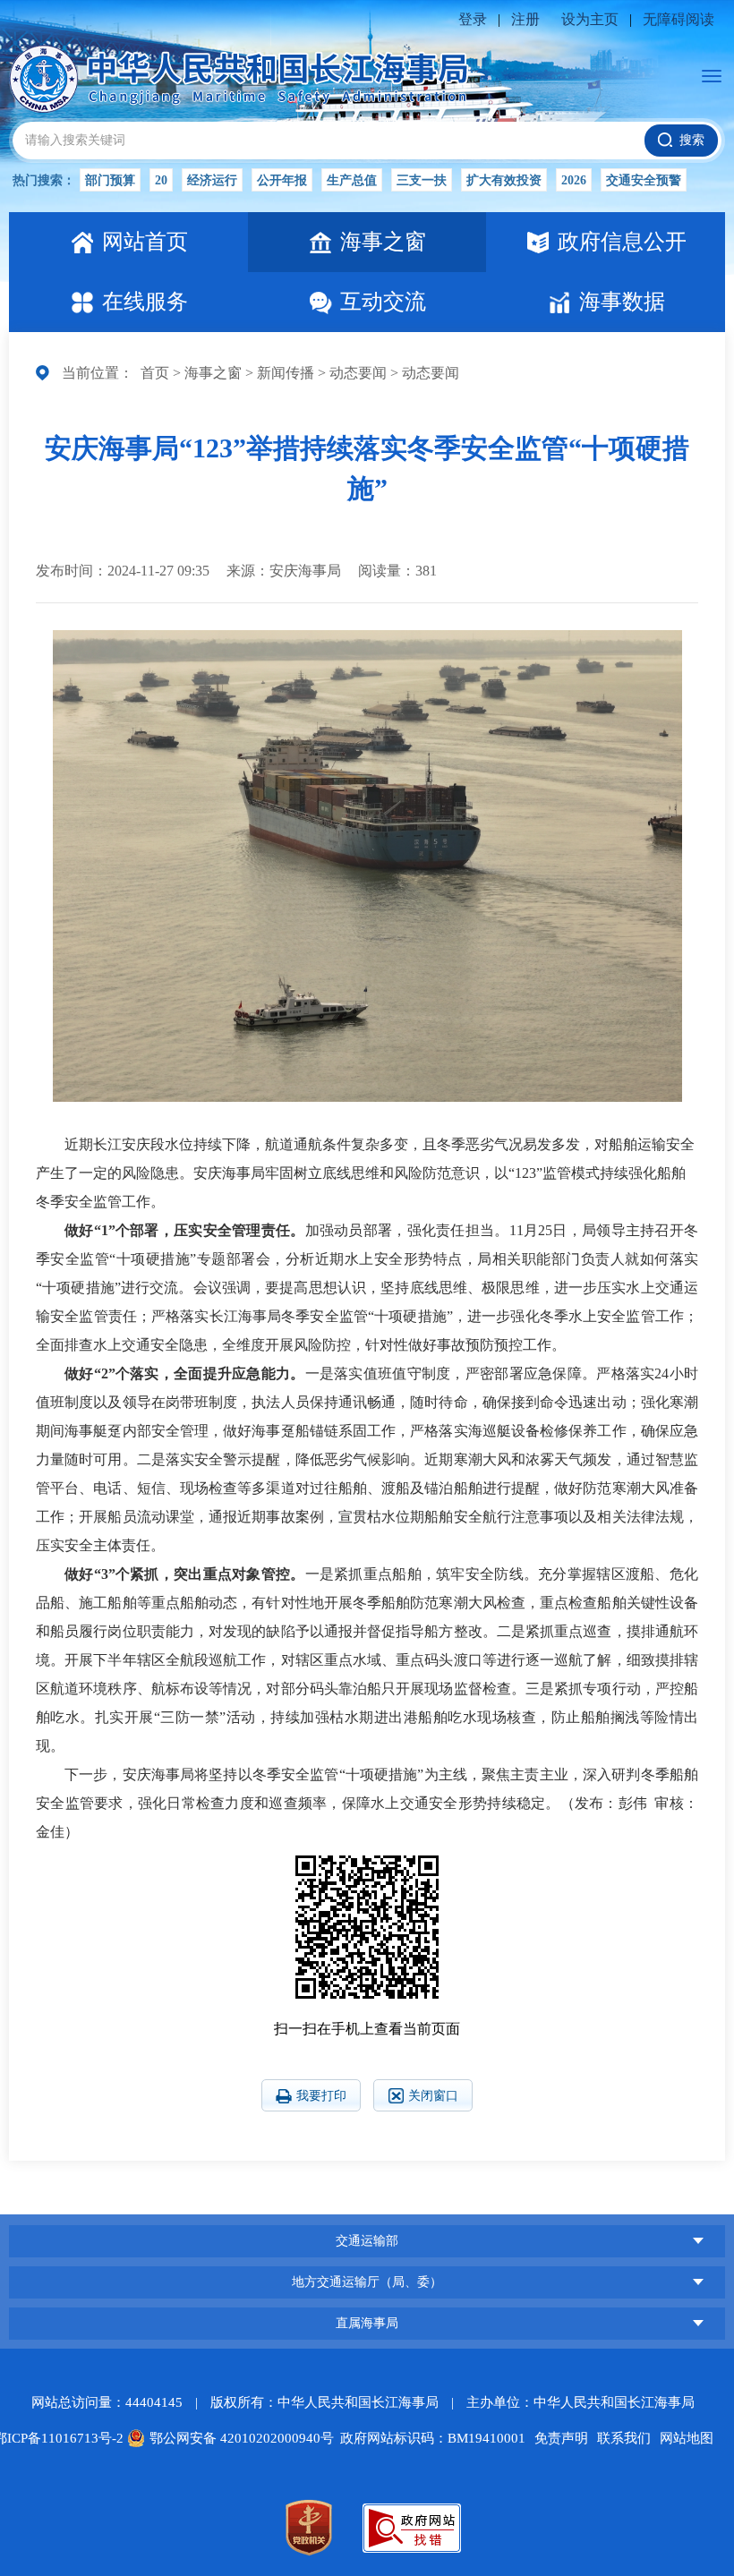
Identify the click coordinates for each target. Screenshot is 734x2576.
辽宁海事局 (367, 2215)
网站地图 (687, 2438)
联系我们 (624, 2438)
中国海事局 (367, 2177)
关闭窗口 (433, 2096)
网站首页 (145, 242)
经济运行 (212, 180)
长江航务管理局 (367, 2210)
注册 (525, 19)
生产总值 (352, 180)
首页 (155, 373)
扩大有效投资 (504, 180)
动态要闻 (358, 373)
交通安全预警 (644, 180)
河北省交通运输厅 (367, 2174)
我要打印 (321, 2096)
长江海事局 (367, 79)
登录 (473, 19)
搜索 (692, 140)
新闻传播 (286, 373)
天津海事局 (367, 2182)
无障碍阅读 (679, 19)
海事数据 (622, 302)
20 (161, 180)
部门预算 (110, 180)
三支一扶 (422, 180)
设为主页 (590, 19)
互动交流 (383, 302)
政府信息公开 (622, 242)
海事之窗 (383, 242)
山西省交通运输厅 (367, 2207)
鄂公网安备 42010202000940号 (242, 2438)
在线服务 (145, 302)
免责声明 (561, 2438)
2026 (574, 180)
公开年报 (282, 180)
